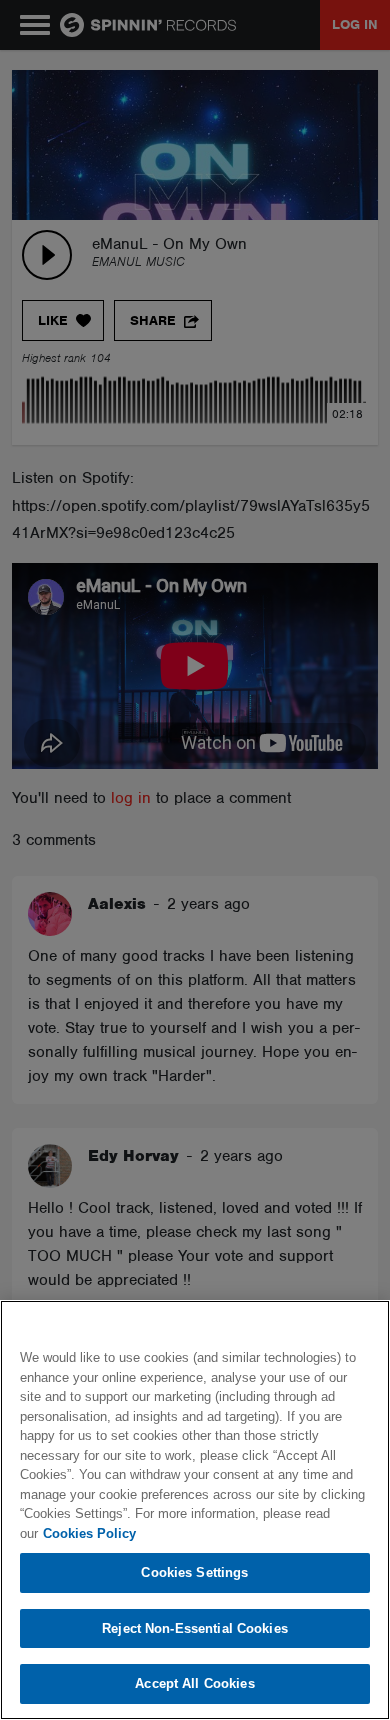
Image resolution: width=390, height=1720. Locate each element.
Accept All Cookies (194, 1683)
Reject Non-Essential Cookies (195, 1628)
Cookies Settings (194, 1572)
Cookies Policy (89, 1533)
